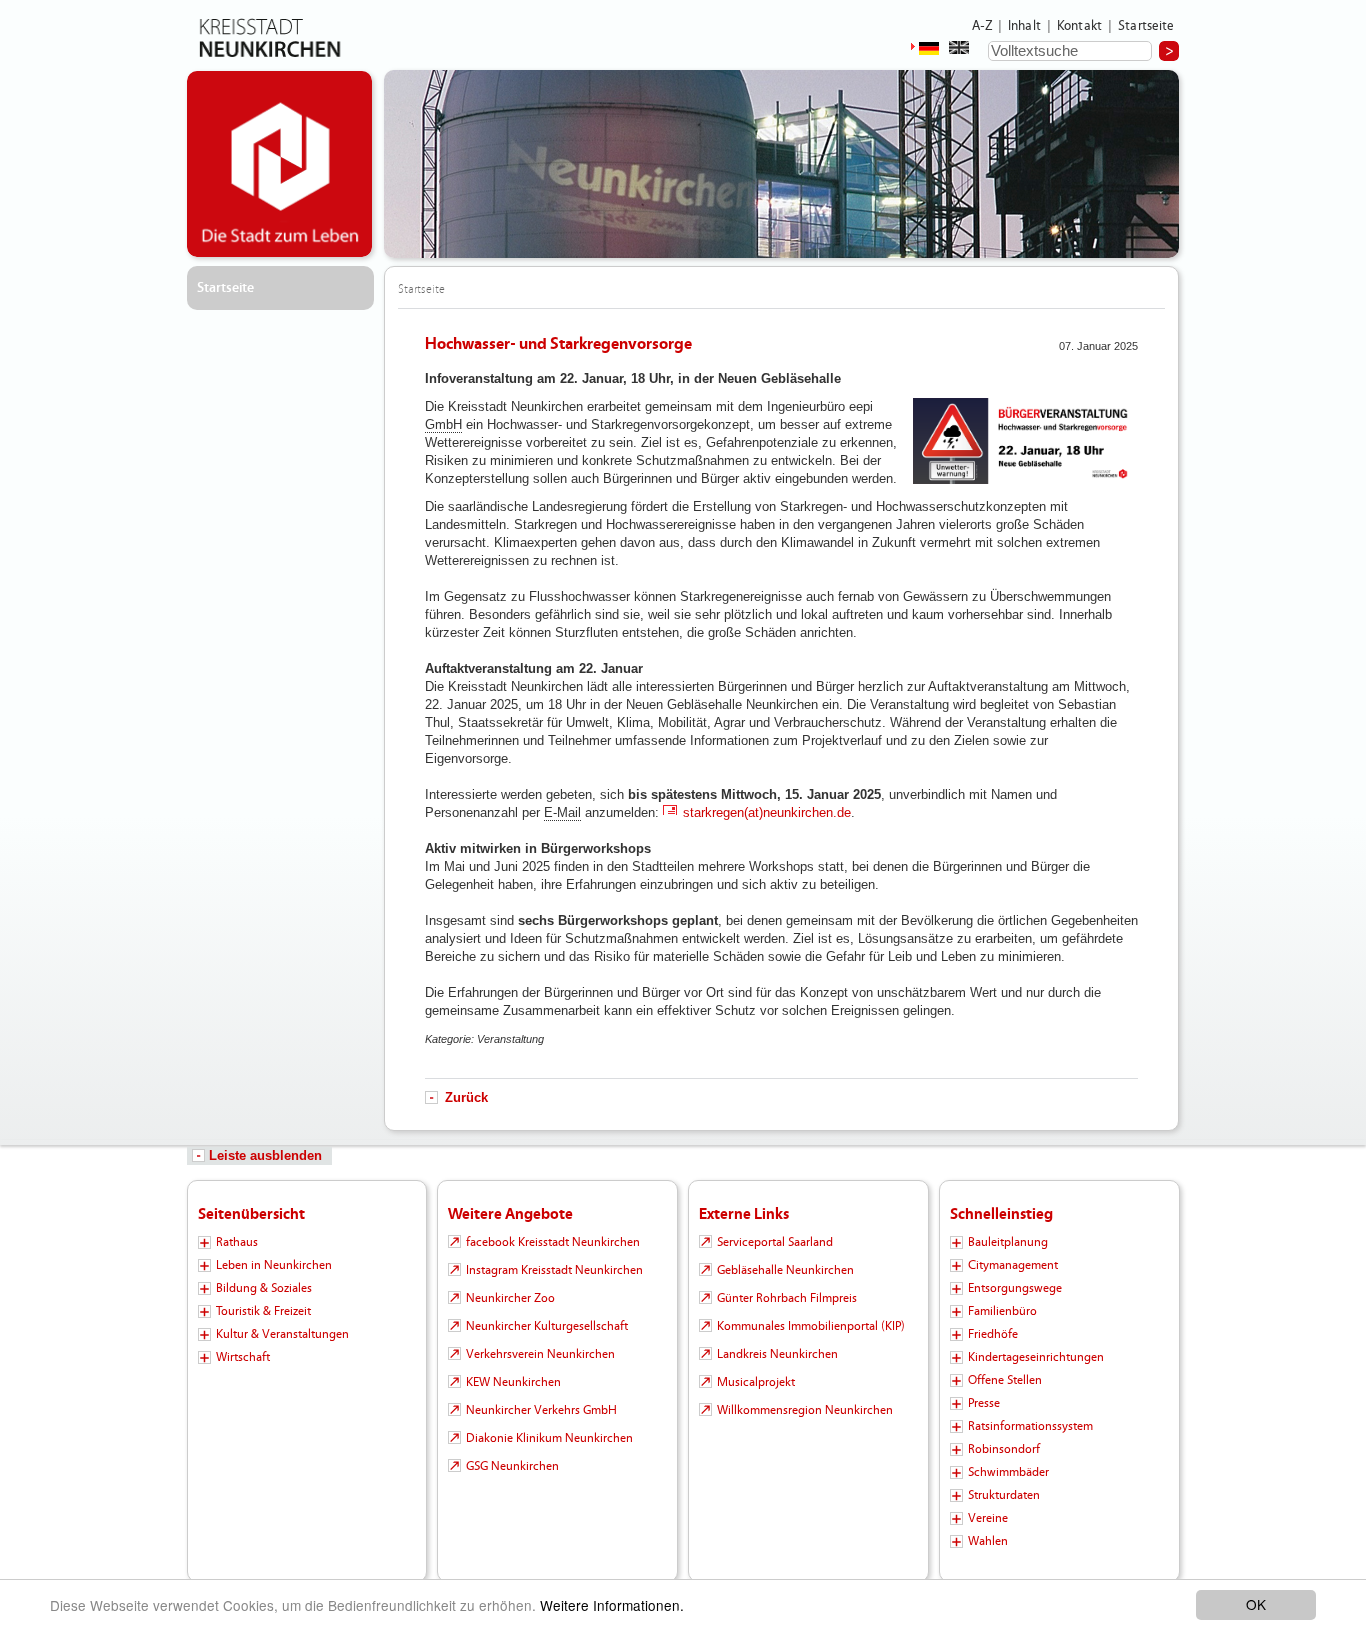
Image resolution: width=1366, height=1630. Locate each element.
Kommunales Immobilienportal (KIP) (811, 1326)
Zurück (466, 1097)
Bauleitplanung (1008, 1242)
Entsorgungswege (1015, 1288)
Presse (984, 1403)
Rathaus (237, 1242)
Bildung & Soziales (264, 1288)
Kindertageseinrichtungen (1036, 1357)
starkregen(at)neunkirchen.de (767, 812)
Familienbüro (1002, 1311)
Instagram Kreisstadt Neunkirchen (554, 1270)
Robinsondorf (1004, 1449)
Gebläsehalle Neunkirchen (785, 1270)
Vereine (988, 1518)
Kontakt (1079, 26)
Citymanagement (1013, 1265)
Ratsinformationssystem (1030, 1426)
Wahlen (988, 1541)
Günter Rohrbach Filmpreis (787, 1298)
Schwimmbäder (1008, 1472)
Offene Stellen (1005, 1380)
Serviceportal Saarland (775, 1242)
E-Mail (562, 812)
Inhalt (1024, 26)
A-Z (982, 26)
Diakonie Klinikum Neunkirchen (549, 1438)
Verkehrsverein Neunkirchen (540, 1354)
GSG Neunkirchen (512, 1466)
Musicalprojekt (756, 1382)
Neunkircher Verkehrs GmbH (541, 1410)
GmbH (443, 424)
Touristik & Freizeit (263, 1311)
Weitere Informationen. (612, 1605)
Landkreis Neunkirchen (777, 1354)
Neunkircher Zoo (510, 1298)
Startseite (1146, 26)
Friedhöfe (993, 1334)
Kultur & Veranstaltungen (282, 1334)
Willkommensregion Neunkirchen (805, 1410)
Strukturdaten (1004, 1495)
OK (1256, 1604)
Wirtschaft (243, 1357)
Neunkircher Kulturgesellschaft (547, 1326)
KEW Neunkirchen (513, 1382)
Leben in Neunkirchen (274, 1265)
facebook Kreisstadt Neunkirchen (553, 1242)
